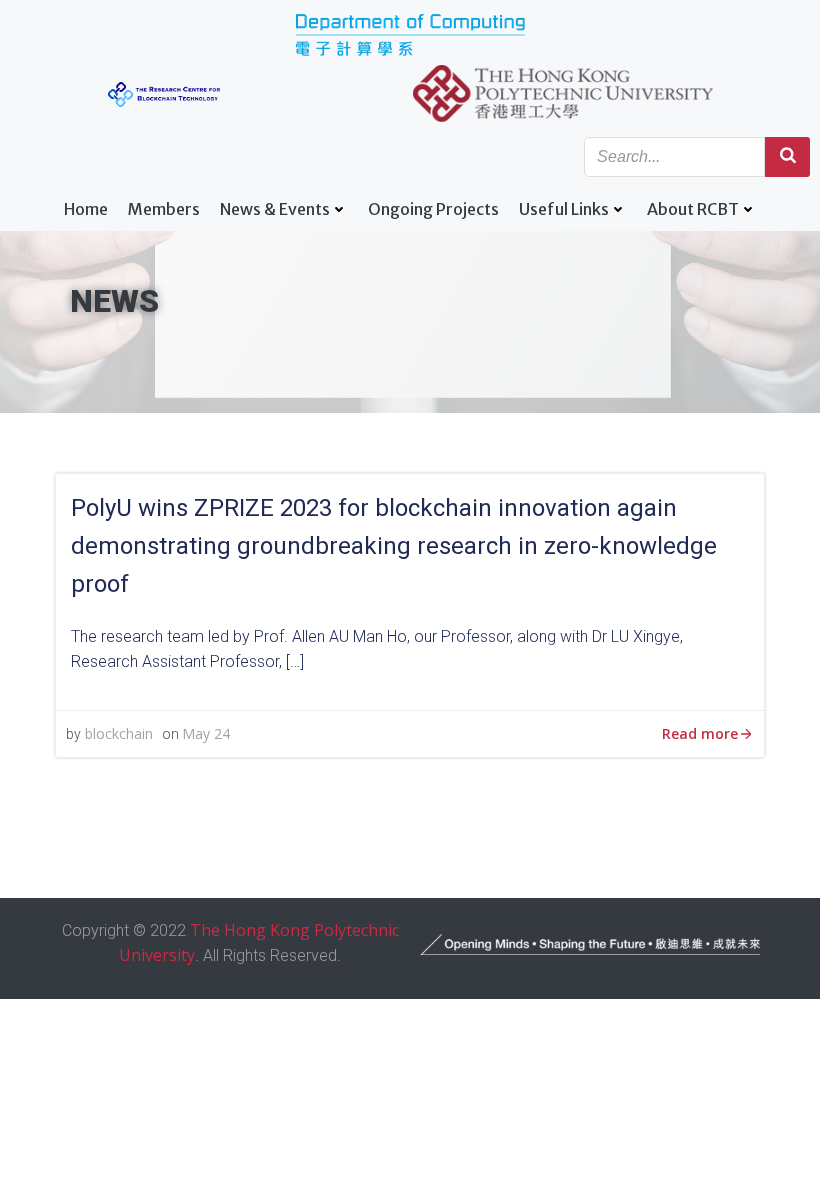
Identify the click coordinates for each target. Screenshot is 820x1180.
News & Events (275, 209)
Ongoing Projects (433, 209)
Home (86, 209)
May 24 (206, 733)
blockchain (119, 733)
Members (164, 209)
